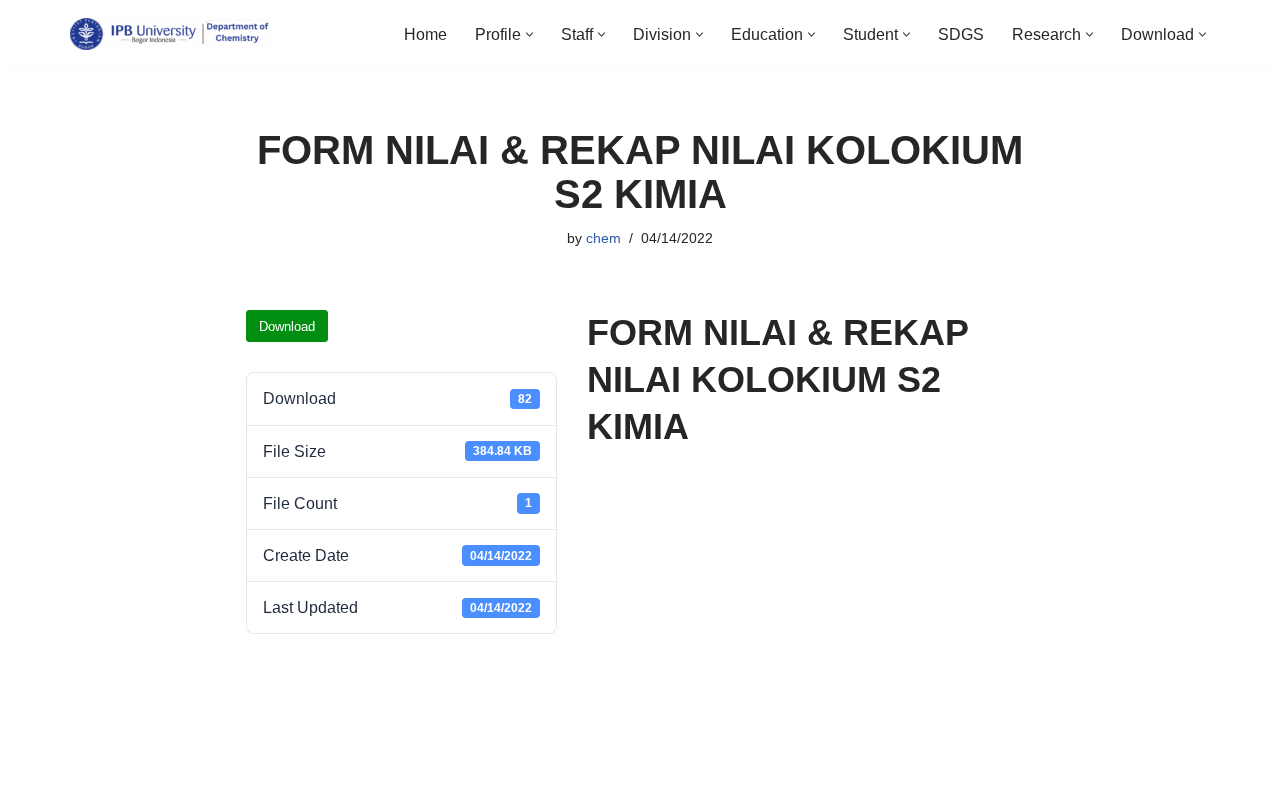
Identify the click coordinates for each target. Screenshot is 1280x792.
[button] (529, 34)
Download (287, 326)
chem (603, 238)
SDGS (961, 34)
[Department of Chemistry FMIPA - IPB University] (170, 34)
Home (425, 34)
